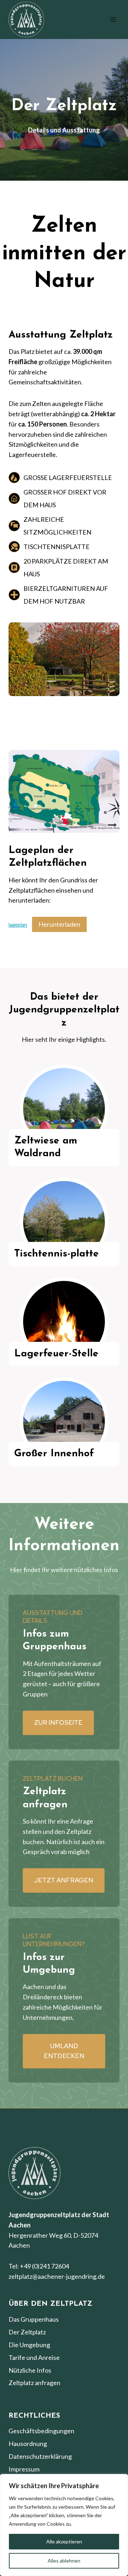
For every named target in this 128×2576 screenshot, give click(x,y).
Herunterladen (59, 924)
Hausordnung (28, 2444)
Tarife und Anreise (34, 2357)
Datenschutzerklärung (40, 2456)
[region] (64, 2525)
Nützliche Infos (30, 2370)
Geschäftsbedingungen (41, 2431)
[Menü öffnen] (113, 19)
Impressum (24, 2469)
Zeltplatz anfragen (34, 2383)
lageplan (18, 925)
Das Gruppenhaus (34, 2319)
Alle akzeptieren (64, 2541)
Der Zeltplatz (27, 2332)
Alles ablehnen (64, 2561)
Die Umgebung (29, 2345)
